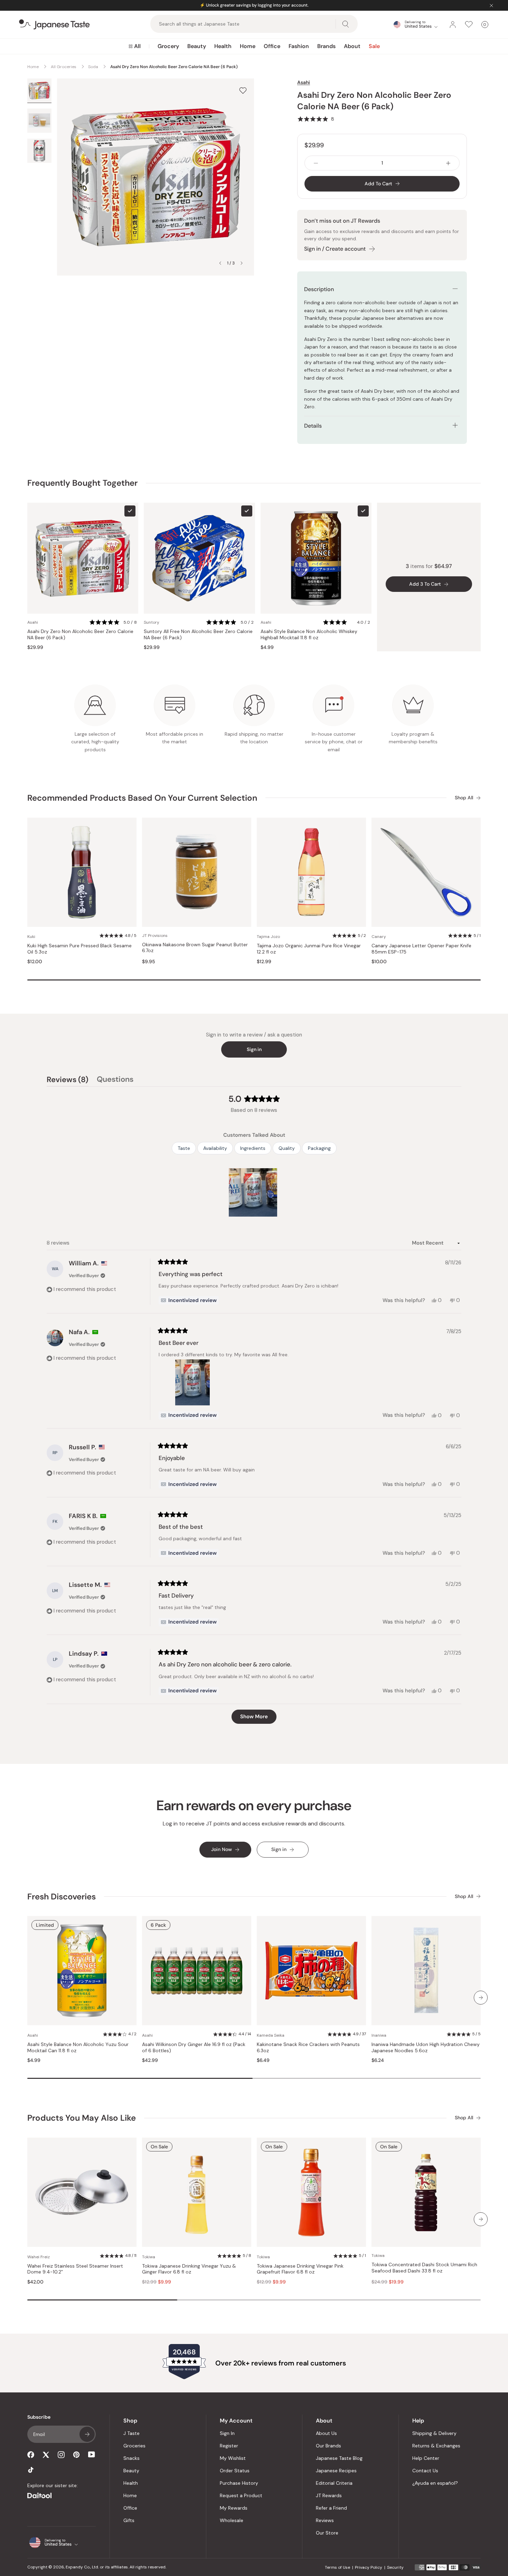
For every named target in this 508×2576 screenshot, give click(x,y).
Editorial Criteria (334, 2483)
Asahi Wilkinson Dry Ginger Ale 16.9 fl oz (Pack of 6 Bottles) (194, 2048)
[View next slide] (242, 263)
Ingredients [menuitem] (253, 1148)
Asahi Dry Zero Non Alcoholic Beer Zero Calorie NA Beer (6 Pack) (80, 635)
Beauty (197, 46)
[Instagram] (61, 2455)
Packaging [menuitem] (319, 1148)
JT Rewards (329, 2495)
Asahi (304, 82)
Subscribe (87, 2434)
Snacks (131, 2458)
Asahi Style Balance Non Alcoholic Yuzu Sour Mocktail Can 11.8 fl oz (78, 2048)
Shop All (464, 798)
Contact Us (425, 2471)
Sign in (254, 1049)
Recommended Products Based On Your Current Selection (142, 798)
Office (272, 46)
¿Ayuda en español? (435, 2483)
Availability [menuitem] (215, 1148)
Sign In (227, 2433)
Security (395, 2567)
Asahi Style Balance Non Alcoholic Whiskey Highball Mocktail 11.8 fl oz (309, 635)
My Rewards (234, 2508)
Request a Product (241, 2495)
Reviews (325, 2520)
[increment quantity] (448, 163)
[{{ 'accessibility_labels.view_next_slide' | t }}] (481, 1998)
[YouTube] (92, 2454)
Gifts (129, 2520)
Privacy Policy (369, 2567)
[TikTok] (31, 2470)
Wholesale (232, 2520)
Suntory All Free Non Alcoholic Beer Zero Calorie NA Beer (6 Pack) (198, 635)
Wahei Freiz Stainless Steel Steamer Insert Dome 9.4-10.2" (75, 2269)
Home (248, 46)
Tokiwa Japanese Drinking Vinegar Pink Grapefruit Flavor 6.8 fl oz (300, 2269)
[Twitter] (46, 2455)
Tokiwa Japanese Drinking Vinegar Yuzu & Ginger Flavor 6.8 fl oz (189, 2269)
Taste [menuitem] (184, 1148)
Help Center (426, 2458)
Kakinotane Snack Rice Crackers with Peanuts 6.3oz (308, 2048)
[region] (254, 1192)
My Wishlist (233, 2458)
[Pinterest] (76, 2455)
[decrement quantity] (316, 163)
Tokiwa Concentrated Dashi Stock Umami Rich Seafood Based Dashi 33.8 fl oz (424, 2268)
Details (313, 426)
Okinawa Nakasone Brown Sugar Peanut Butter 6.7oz (195, 948)
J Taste (131, 2433)
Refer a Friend (331, 2508)
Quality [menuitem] (287, 1148)
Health (223, 46)
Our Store (327, 2533)
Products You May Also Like (82, 2118)
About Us (326, 2433)
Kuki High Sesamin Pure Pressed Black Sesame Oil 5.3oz (79, 949)
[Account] (453, 25)
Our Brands (328, 2446)
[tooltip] (189, 1300)
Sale (374, 46)
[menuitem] (135, 46)
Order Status (235, 2471)
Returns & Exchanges (436, 2446)
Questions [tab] (115, 1080)
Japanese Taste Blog (339, 2458)
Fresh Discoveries (62, 1896)
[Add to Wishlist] (243, 90)
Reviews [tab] (68, 1080)
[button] (316, 119)
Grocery (168, 46)
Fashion (299, 46)
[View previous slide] (220, 263)
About (352, 46)
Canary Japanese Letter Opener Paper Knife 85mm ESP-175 (421, 949)
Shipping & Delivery (434, 2433)
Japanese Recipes (336, 2471)
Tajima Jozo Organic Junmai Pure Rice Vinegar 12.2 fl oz (309, 949)
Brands (326, 46)
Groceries (134, 2446)
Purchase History (239, 2483)
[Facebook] (31, 2455)
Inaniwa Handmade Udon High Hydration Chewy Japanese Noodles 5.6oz (426, 2048)
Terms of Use (337, 2567)
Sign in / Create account (335, 249)
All (137, 46)
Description (319, 289)
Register (229, 2446)
